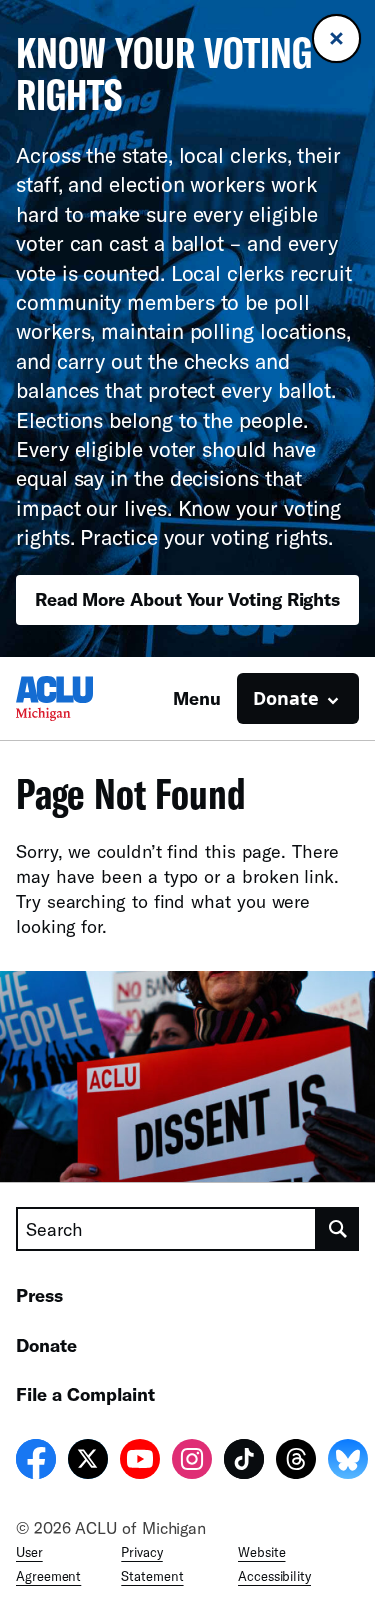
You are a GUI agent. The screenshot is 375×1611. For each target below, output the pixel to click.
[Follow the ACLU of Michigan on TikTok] (244, 1462)
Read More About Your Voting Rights (187, 599)
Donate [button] (286, 698)
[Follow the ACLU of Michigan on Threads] (296, 1462)
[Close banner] (336, 38)
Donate (46, 1345)
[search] (338, 1229)
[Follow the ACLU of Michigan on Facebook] (36, 1462)
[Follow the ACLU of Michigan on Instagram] (192, 1462)
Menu (197, 698)
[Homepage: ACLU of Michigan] (86, 698)
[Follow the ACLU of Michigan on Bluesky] (348, 1462)
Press (39, 1295)
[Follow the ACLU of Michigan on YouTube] (140, 1462)
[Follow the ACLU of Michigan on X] (88, 1462)
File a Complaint (85, 1394)
